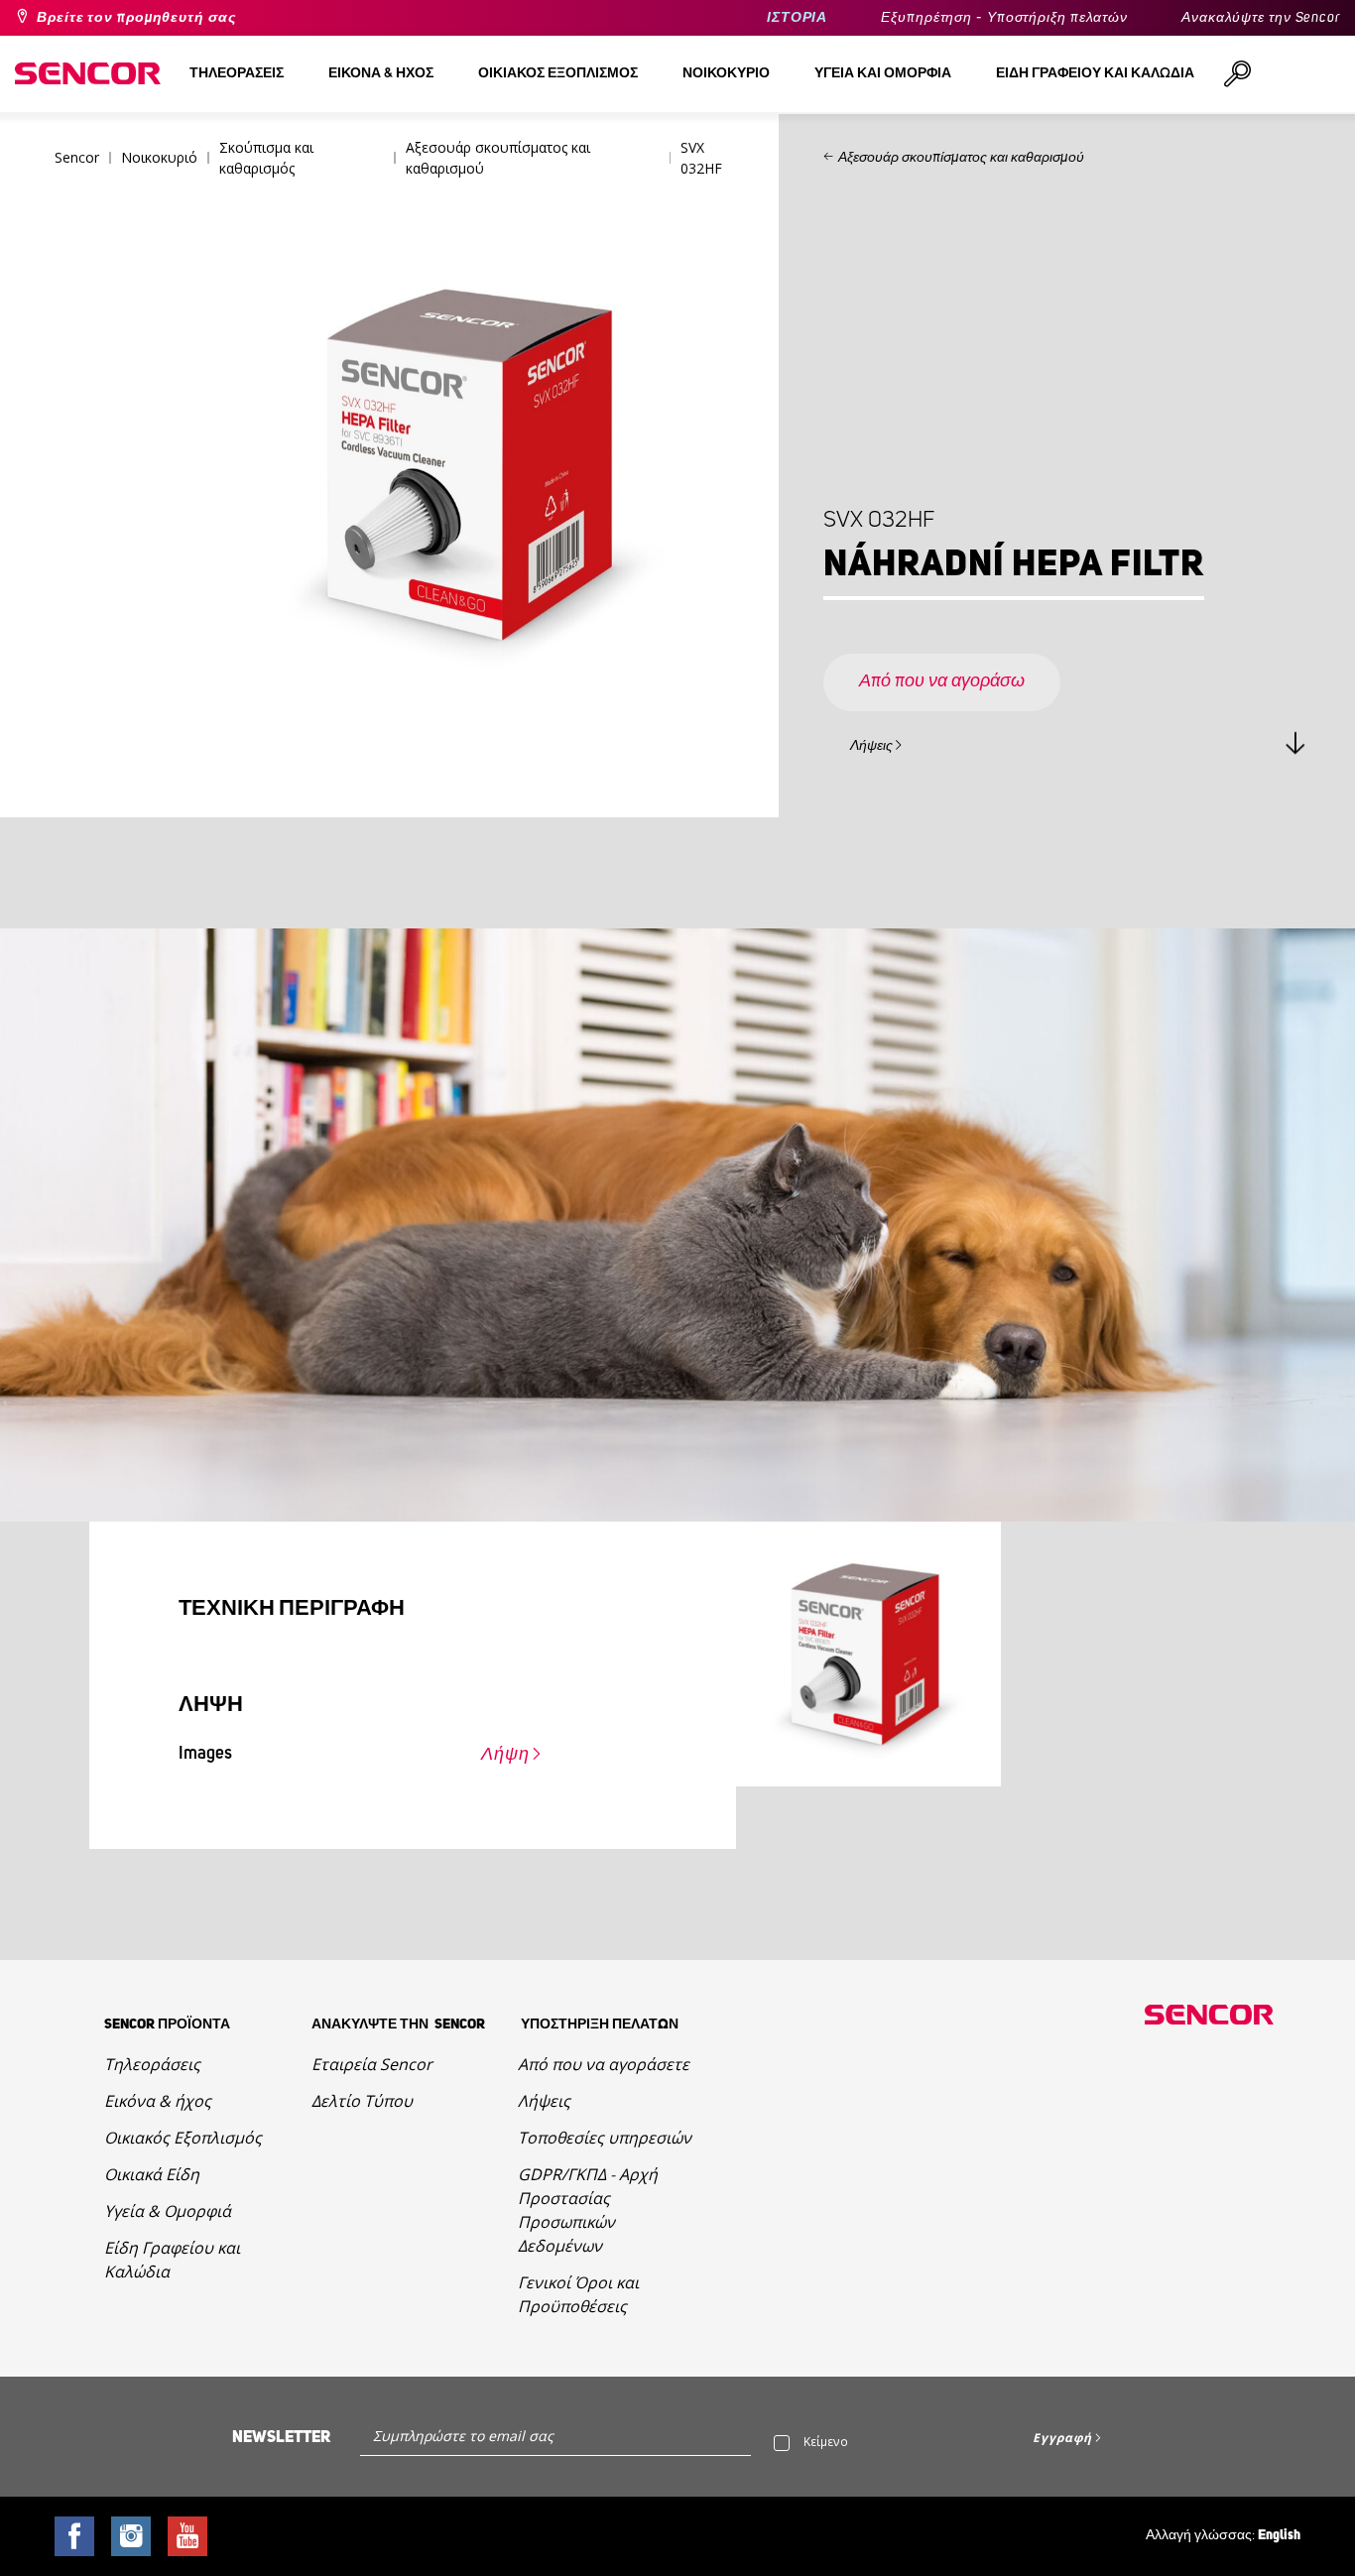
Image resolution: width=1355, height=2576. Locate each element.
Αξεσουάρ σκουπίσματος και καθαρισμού (961, 158)
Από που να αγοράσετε (604, 2064)
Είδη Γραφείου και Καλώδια (172, 2260)
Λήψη (505, 1755)
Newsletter (281, 2437)
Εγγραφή (1062, 2438)
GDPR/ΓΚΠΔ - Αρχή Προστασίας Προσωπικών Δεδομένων (588, 2210)
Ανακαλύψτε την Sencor (1261, 18)
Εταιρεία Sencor (372, 2064)
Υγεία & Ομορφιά (168, 2211)
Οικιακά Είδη (152, 2174)
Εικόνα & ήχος (158, 2101)
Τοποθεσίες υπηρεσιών (605, 2138)
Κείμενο (826, 2442)
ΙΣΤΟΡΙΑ (797, 18)
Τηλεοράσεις (152, 2064)
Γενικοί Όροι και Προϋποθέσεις (578, 2294)
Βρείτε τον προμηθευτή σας (136, 18)
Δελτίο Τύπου (362, 2101)
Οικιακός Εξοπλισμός (183, 2138)
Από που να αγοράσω (942, 681)
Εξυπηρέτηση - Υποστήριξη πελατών (1004, 18)
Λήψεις (871, 746)
